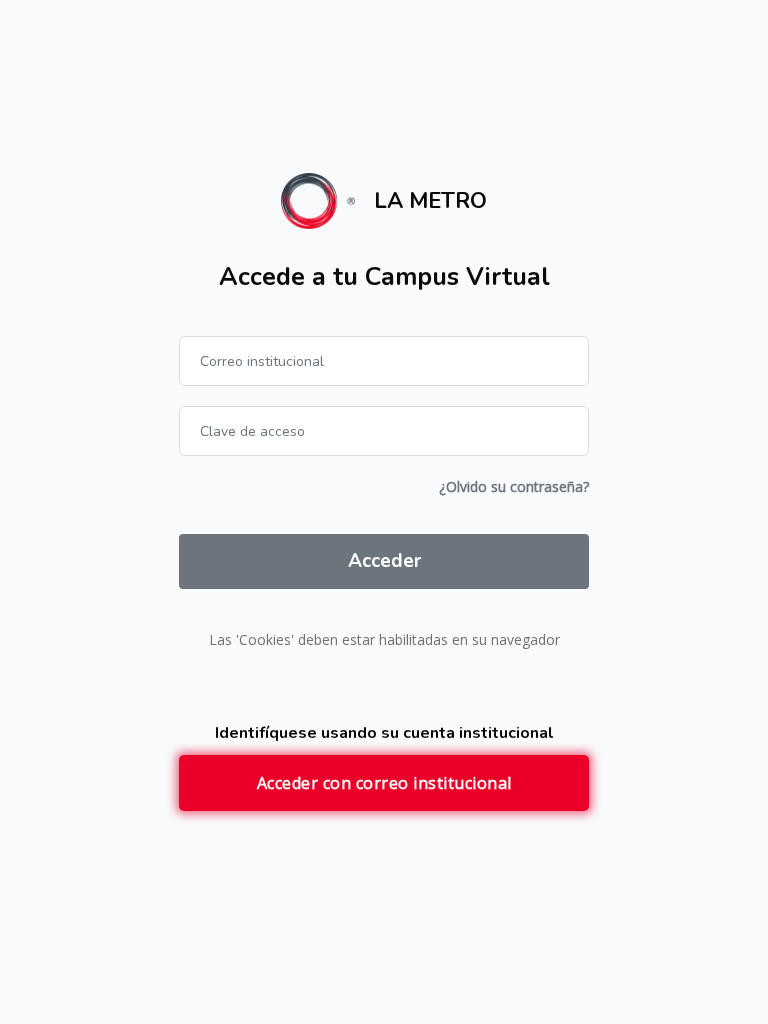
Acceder (384, 561)
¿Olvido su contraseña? (514, 486)
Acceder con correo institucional (384, 783)
